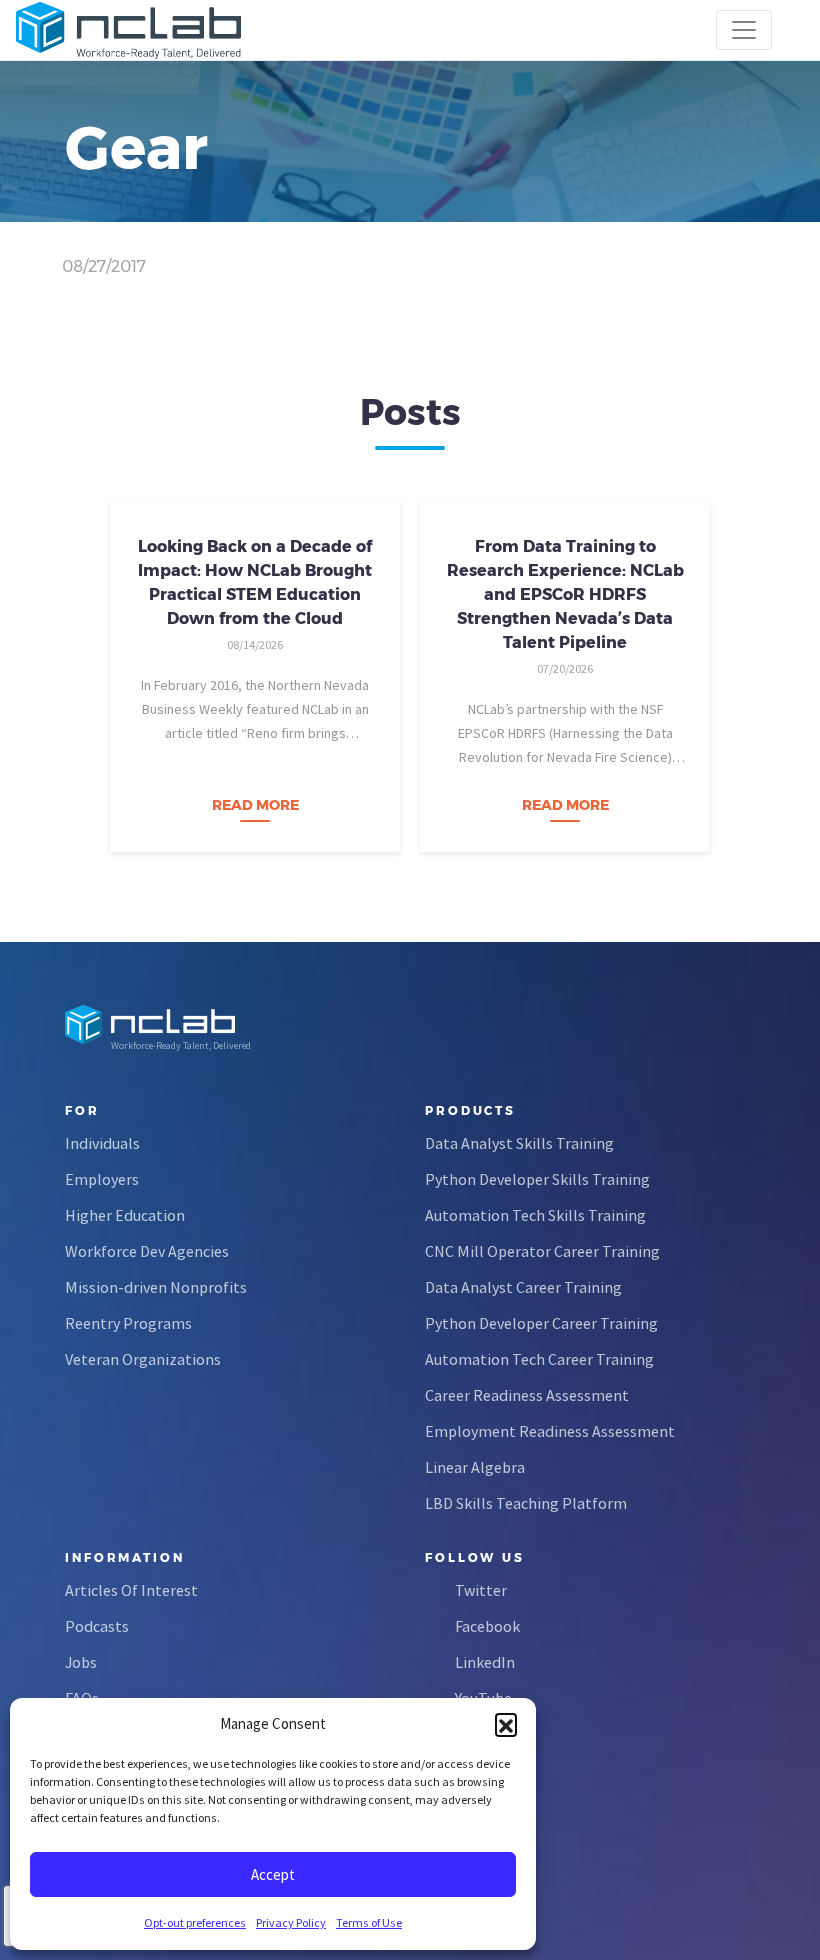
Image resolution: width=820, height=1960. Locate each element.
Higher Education (125, 1215)
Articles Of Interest (131, 1590)
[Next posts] (749, 670)
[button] (506, 1724)
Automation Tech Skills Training (535, 1215)
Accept (273, 1874)
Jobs (81, 1662)
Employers (102, 1179)
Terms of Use (369, 1922)
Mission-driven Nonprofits (156, 1287)
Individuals (102, 1143)
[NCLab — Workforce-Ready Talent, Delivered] (128, 30)
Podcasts (97, 1626)
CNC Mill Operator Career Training (542, 1251)
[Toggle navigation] (744, 30)
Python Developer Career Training (541, 1323)
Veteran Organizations (143, 1359)
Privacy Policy (291, 1922)
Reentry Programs (128, 1323)
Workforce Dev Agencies (147, 1251)
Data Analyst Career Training (523, 1287)
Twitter (481, 1590)
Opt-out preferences (195, 1922)
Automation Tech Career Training (539, 1359)
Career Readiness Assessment (527, 1395)
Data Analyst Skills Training (519, 1143)
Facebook (487, 1626)
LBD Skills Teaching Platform (526, 1503)
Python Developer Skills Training (537, 1179)
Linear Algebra (475, 1467)
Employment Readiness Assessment (550, 1431)
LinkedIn (485, 1662)
